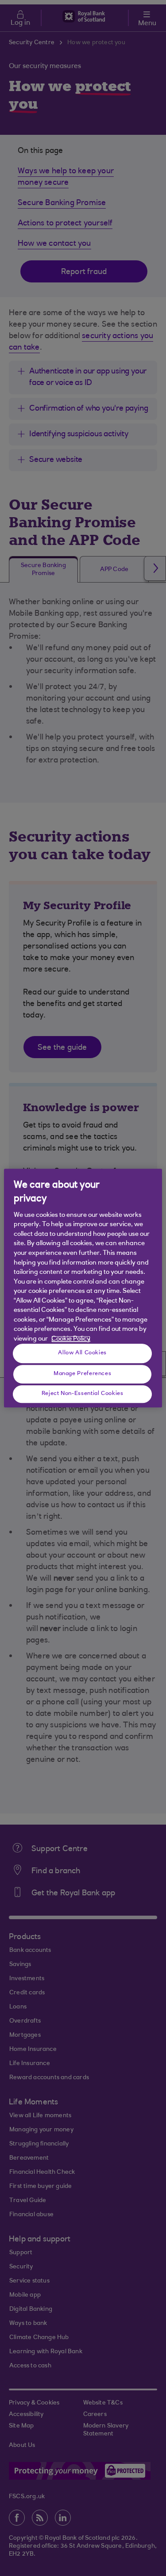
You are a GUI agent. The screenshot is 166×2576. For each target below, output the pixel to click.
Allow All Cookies (82, 1353)
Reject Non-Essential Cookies (83, 1394)
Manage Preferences (82, 1374)
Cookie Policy (71, 1339)
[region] (83, 1288)
